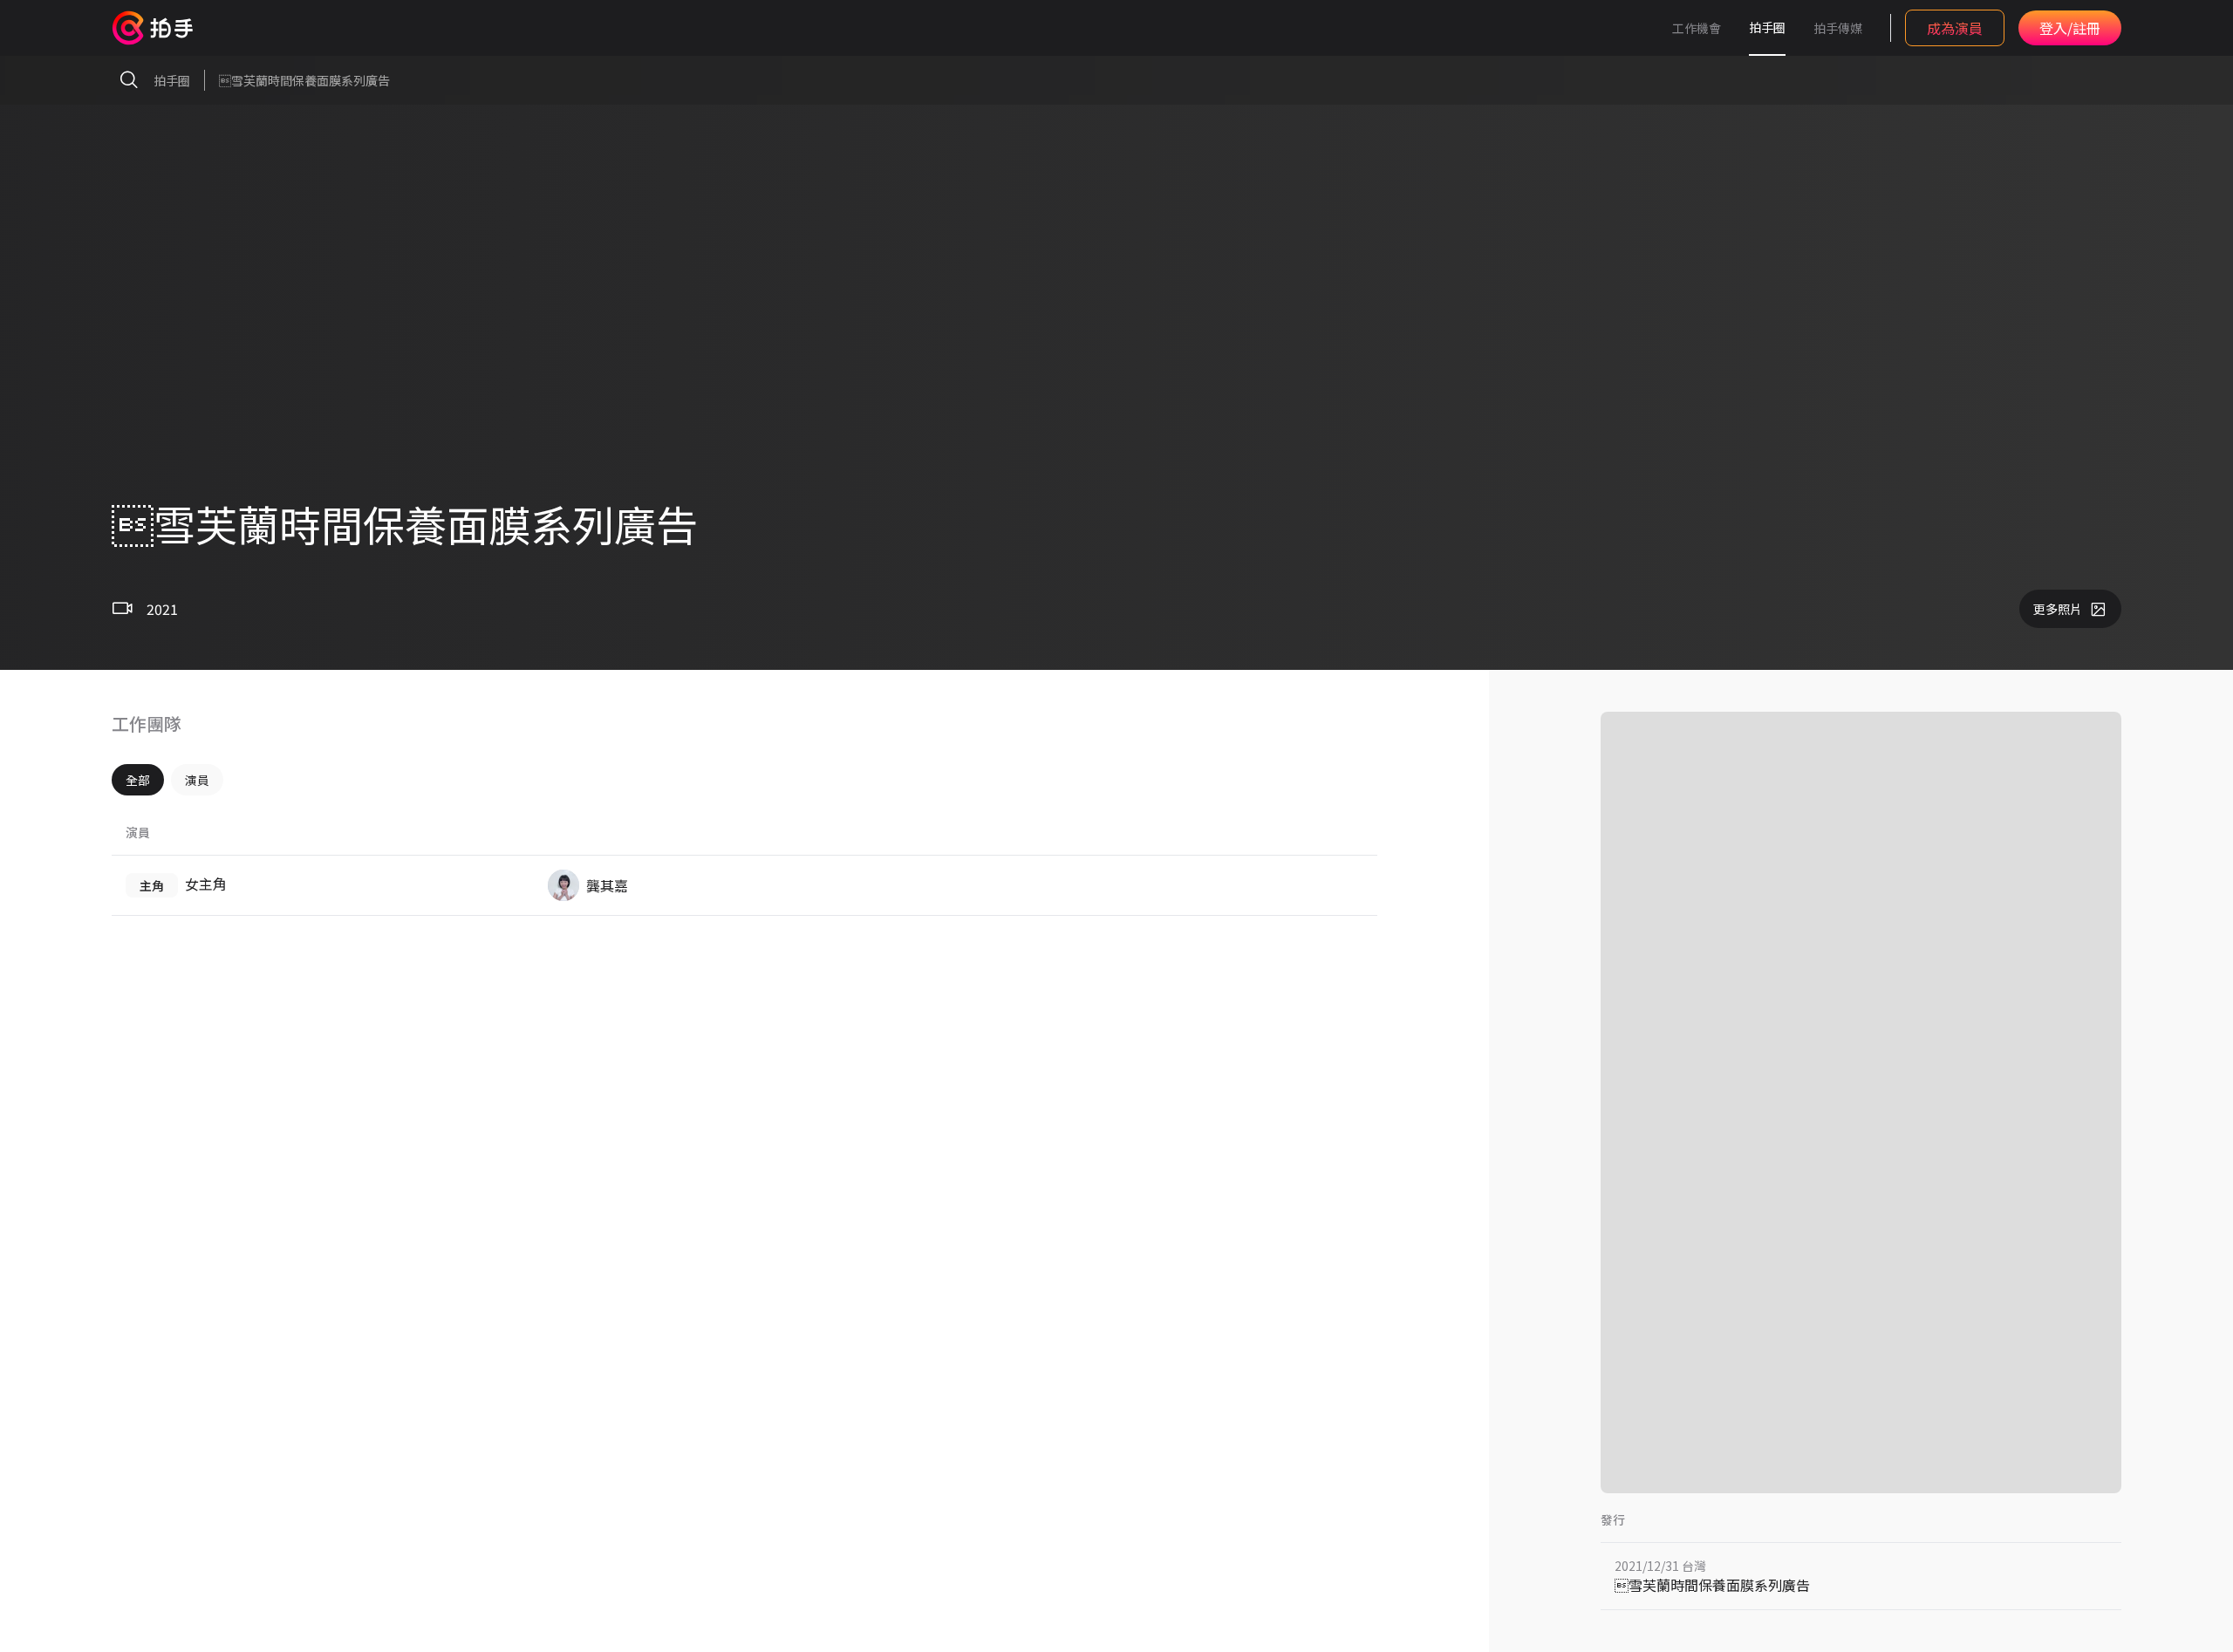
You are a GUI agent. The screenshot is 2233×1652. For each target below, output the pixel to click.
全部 (138, 780)
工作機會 (1697, 28)
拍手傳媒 (1838, 28)
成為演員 (1955, 28)
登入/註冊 (2070, 28)
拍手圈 (1767, 27)
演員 (197, 780)
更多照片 (2058, 609)
